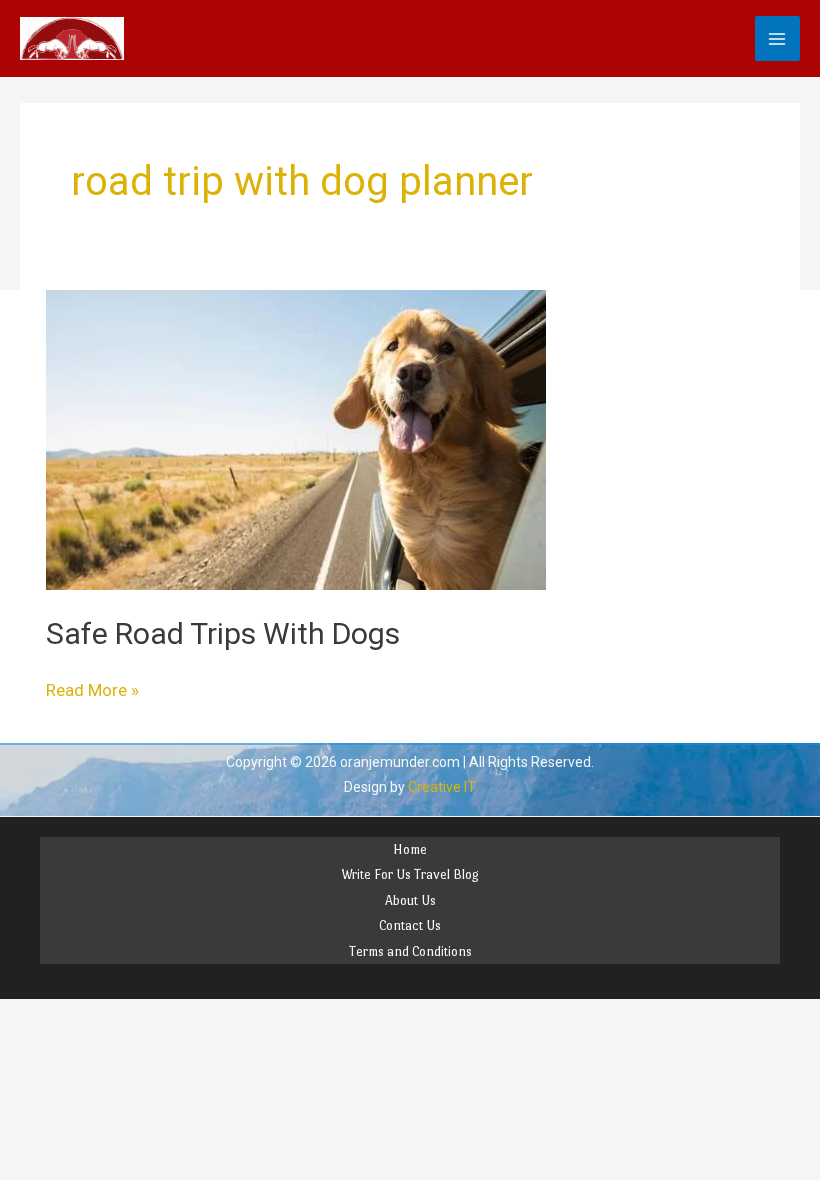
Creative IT (442, 787)
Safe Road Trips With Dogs (223, 633)
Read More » (92, 689)
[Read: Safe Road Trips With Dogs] (296, 439)
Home (410, 849)
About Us (410, 900)
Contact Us (410, 925)
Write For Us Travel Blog (410, 874)
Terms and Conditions (410, 951)
